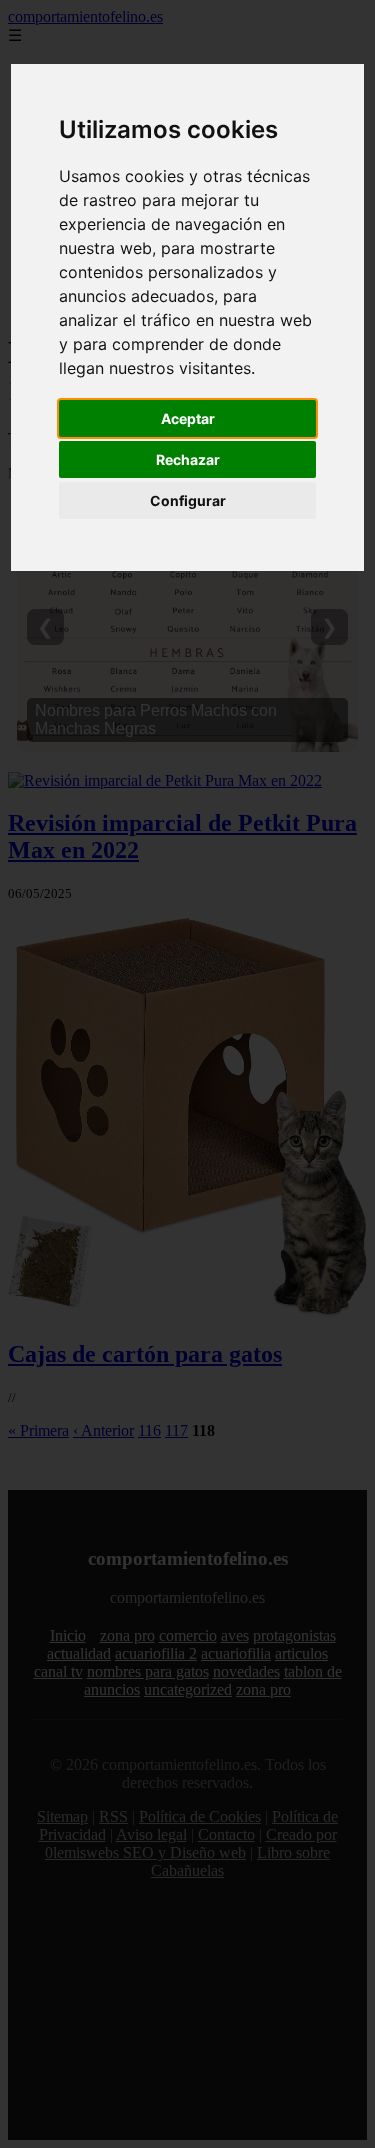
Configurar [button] (188, 500)
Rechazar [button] (188, 459)
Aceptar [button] (188, 418)
